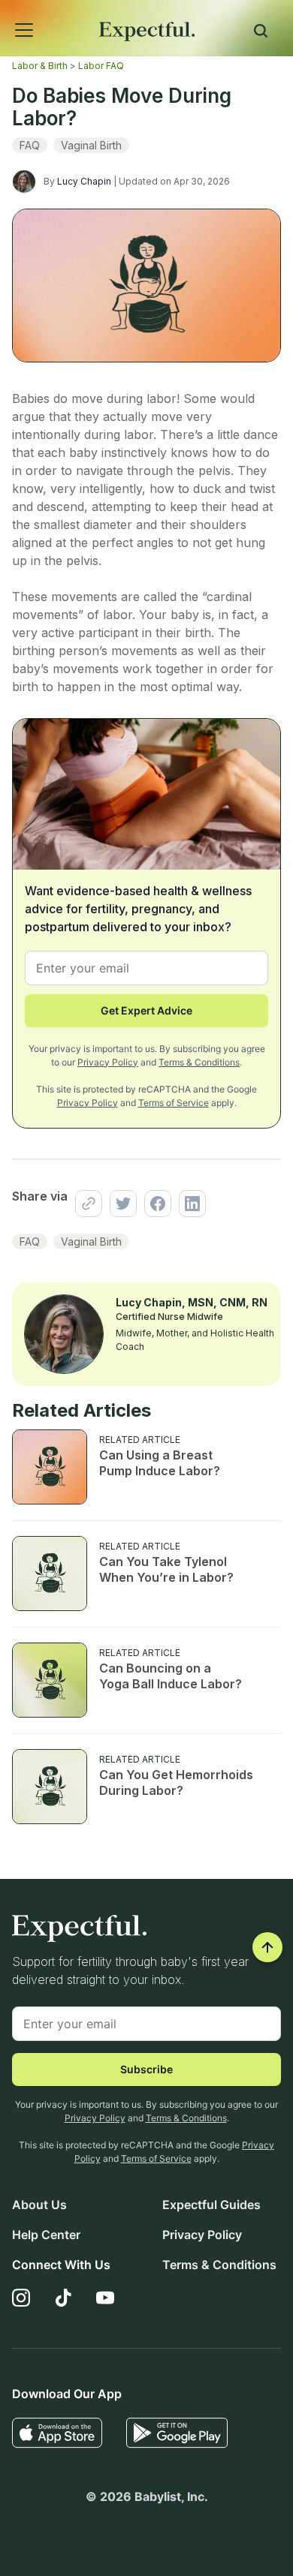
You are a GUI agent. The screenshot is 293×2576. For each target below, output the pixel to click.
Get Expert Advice (146, 1010)
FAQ (30, 145)
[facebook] (154, 1204)
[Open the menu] (5, 14)
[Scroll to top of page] (267, 1947)
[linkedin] (189, 1204)
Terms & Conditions (199, 1062)
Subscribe (146, 2069)
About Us (39, 2205)
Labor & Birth (40, 66)
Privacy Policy (108, 1062)
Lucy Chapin (84, 181)
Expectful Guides (211, 2205)
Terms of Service (174, 1103)
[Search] (261, 33)
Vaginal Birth (91, 145)
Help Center (46, 2235)
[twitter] (119, 1204)
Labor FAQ (101, 66)
